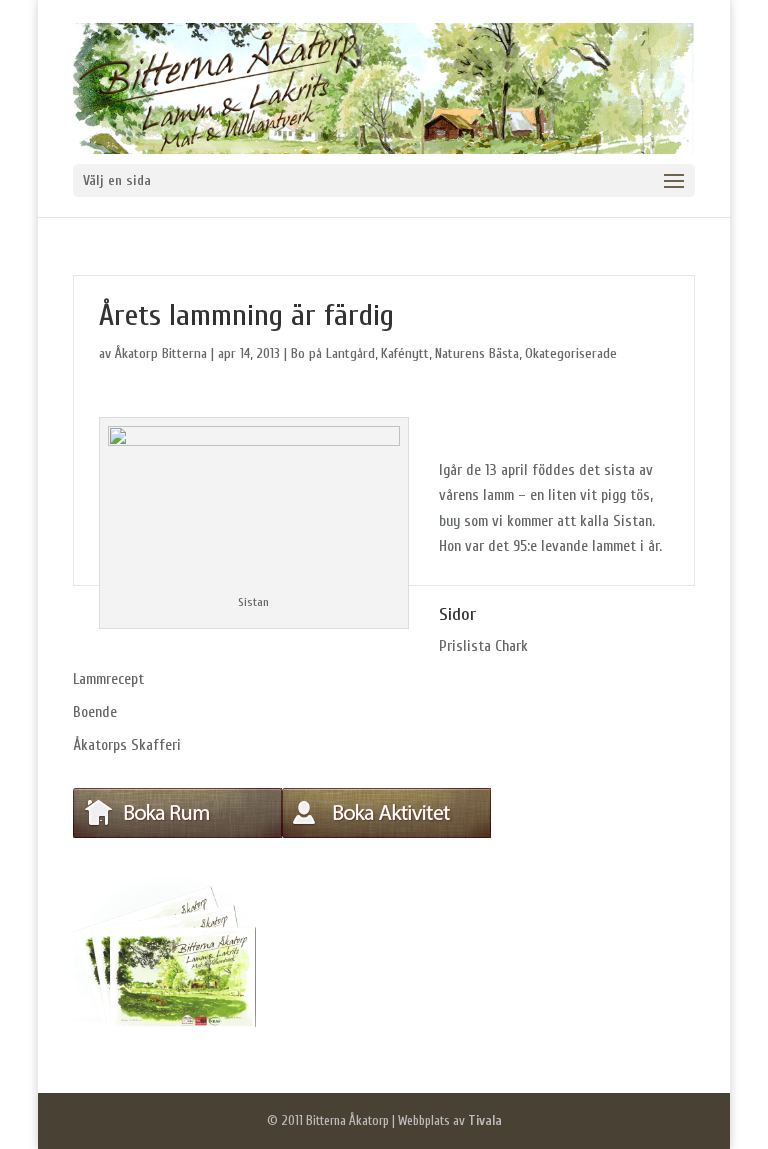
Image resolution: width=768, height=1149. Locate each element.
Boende (95, 712)
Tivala (485, 1120)
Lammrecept (108, 679)
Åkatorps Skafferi (127, 745)
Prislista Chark (483, 646)
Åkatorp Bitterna (161, 353)
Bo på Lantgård (333, 353)
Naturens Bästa (477, 353)
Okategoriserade (571, 353)
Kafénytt (405, 353)
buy (449, 521)
